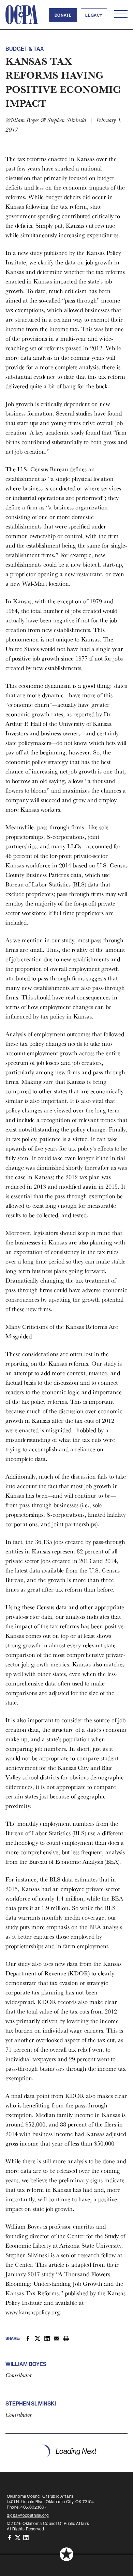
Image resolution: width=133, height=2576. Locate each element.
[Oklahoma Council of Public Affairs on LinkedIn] (26, 2537)
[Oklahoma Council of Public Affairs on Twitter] (18, 2537)
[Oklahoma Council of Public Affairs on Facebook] (10, 2537)
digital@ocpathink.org (28, 2515)
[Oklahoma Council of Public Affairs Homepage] (22, 15)
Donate (63, 15)
